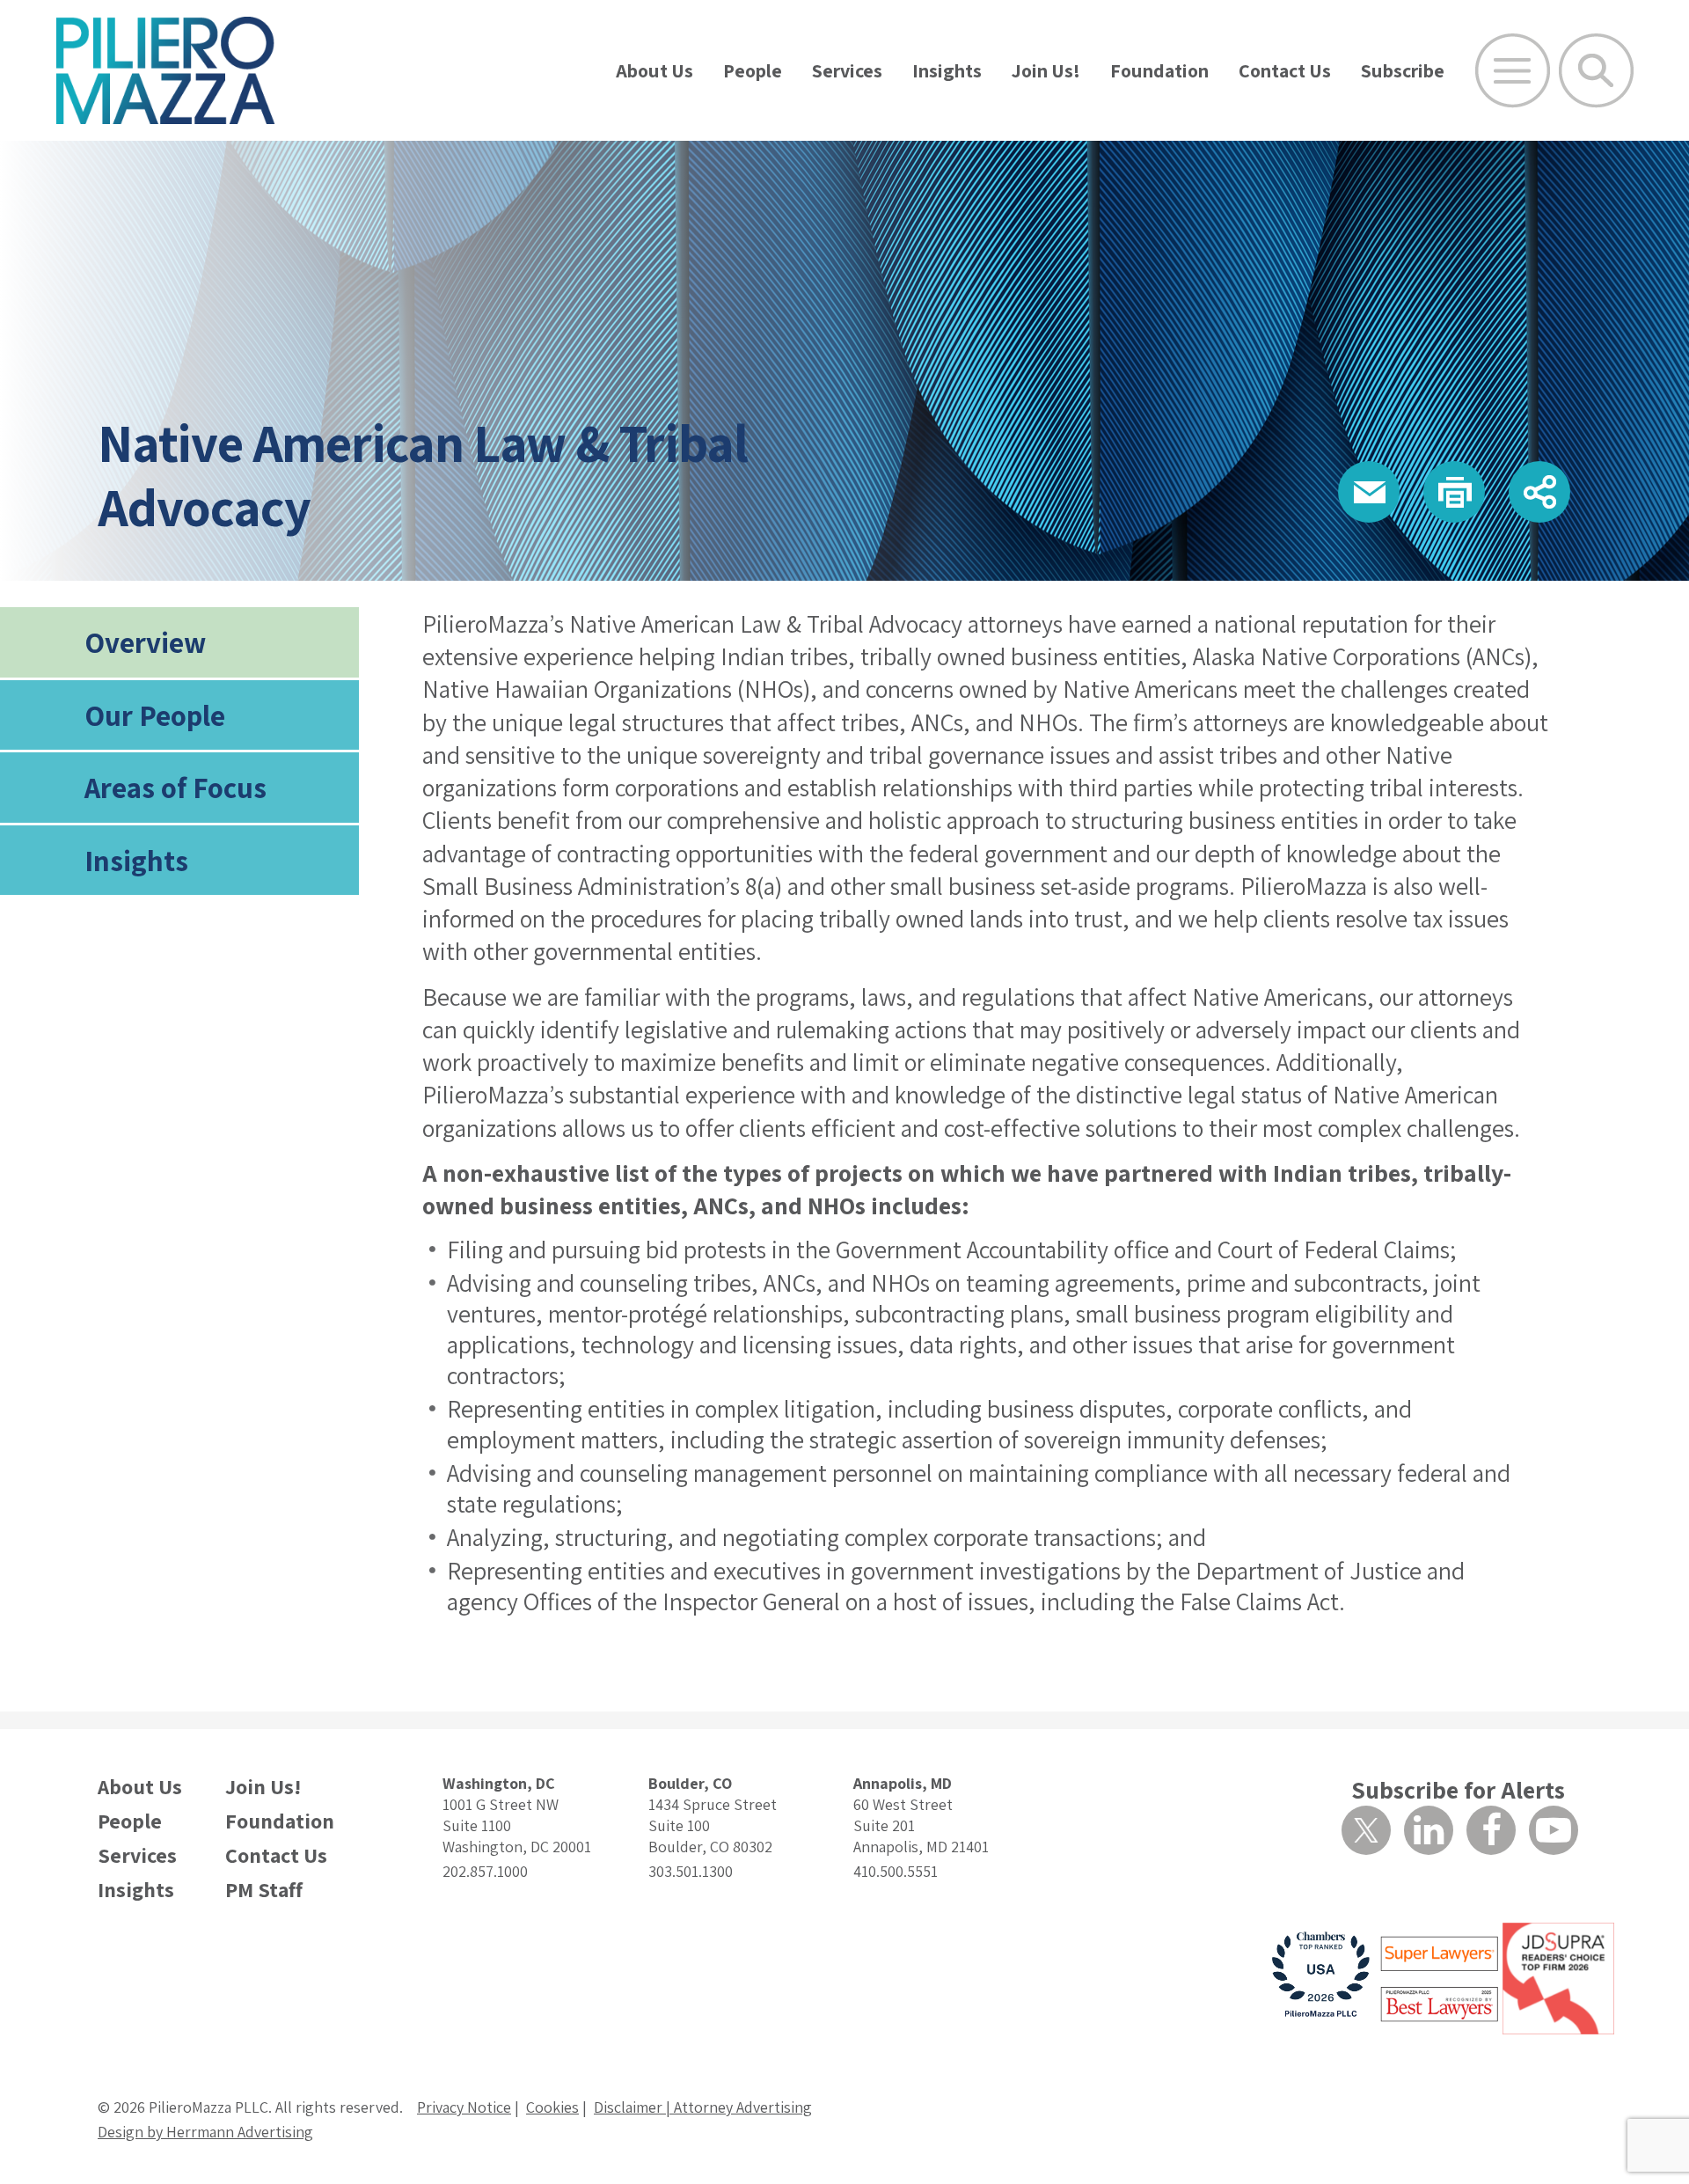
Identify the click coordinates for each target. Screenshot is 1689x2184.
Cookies (552, 2107)
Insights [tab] (136, 860)
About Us (654, 70)
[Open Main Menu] (1513, 71)
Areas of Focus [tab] (175, 787)
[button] (1369, 492)
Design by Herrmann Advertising (205, 2132)
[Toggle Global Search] (1596, 71)
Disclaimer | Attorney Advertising (703, 2107)
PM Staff (264, 1890)
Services (847, 70)
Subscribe (1403, 70)
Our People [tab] (155, 715)
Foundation (1159, 70)
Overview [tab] (145, 642)
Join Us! (1046, 70)
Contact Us (1285, 70)
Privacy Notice (464, 2107)
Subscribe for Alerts (1458, 1789)
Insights (947, 70)
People (753, 70)
